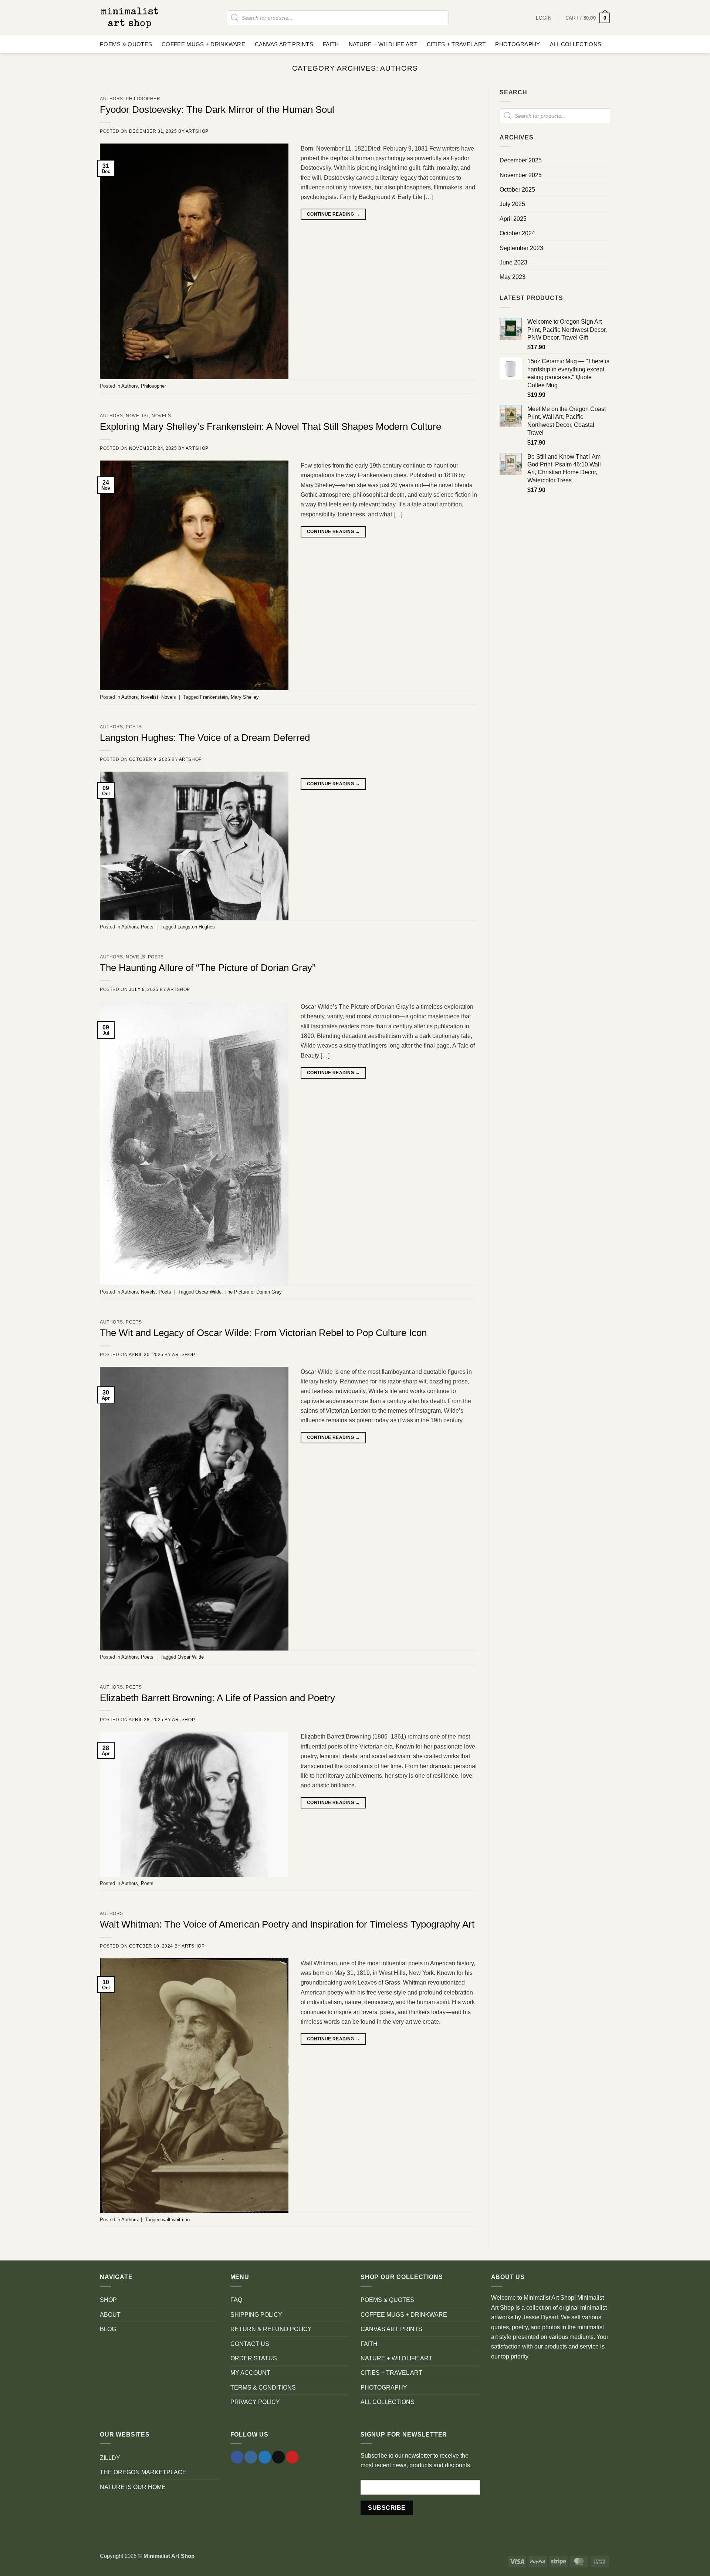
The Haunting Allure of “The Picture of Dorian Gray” (208, 968)
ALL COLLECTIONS (576, 44)
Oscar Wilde (208, 1292)
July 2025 (512, 204)
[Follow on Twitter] (265, 2457)
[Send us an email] (278, 2457)
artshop (197, 131)
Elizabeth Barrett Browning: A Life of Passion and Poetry (217, 1698)
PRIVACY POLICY (255, 2402)
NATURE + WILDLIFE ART (383, 44)
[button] (588, 18)
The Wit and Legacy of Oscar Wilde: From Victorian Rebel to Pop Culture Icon (263, 1333)
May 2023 (513, 277)
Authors (111, 99)
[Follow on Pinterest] (292, 2457)
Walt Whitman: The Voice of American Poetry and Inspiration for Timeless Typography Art (287, 1924)
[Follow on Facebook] (237, 2457)
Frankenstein (214, 697)
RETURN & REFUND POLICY (271, 2329)
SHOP (108, 2300)
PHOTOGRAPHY (518, 44)
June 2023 (513, 262)
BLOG (108, 2329)
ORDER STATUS (254, 2358)
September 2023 (521, 248)
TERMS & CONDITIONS (263, 2387)
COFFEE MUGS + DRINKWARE (203, 44)
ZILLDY (110, 2458)
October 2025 (517, 189)
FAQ (236, 2300)
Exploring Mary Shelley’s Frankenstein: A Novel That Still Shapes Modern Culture (271, 426)
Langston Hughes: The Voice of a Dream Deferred (205, 738)
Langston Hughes (196, 927)
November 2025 (521, 175)
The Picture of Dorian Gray (253, 1292)
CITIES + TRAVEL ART (456, 44)
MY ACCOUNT (250, 2373)
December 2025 (521, 160)
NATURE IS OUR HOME (133, 2487)
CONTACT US (250, 2344)
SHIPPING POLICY (256, 2314)
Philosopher (143, 99)
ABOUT (110, 2314)
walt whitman (176, 2220)
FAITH (331, 44)
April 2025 (513, 219)
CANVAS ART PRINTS (284, 44)
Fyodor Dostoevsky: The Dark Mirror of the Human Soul (217, 109)
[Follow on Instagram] (251, 2457)
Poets (134, 727)
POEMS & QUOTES (126, 44)
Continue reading (334, 214)
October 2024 (517, 233)
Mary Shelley (245, 697)
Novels (161, 416)
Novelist (137, 416)
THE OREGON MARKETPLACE (143, 2472)
